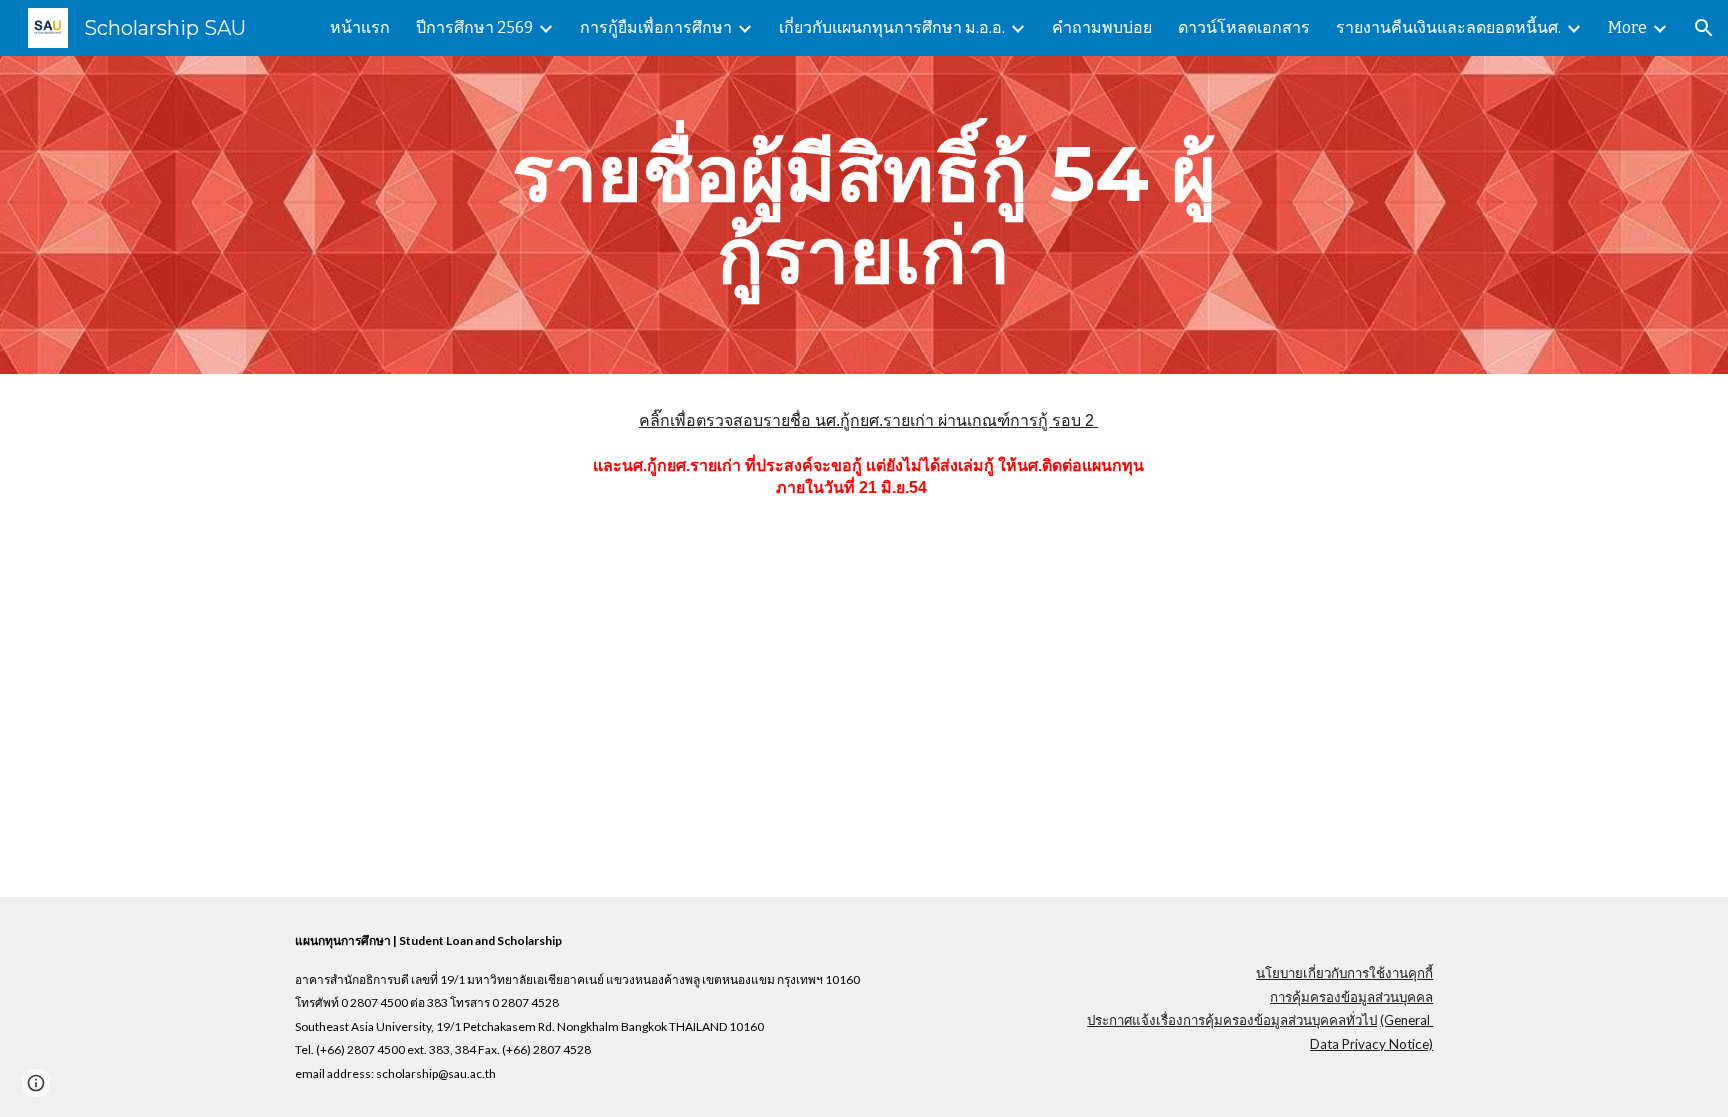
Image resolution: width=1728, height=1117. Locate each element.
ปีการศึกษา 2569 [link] (474, 27)
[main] (864, 215)
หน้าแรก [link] (360, 27)
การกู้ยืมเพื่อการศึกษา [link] (656, 27)
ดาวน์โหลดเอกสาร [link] (1244, 27)
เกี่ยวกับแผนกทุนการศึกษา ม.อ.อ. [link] (892, 27)
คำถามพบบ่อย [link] (1102, 27)
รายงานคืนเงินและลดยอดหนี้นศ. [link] (1448, 27)
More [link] (1627, 27)
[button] (1704, 28)
